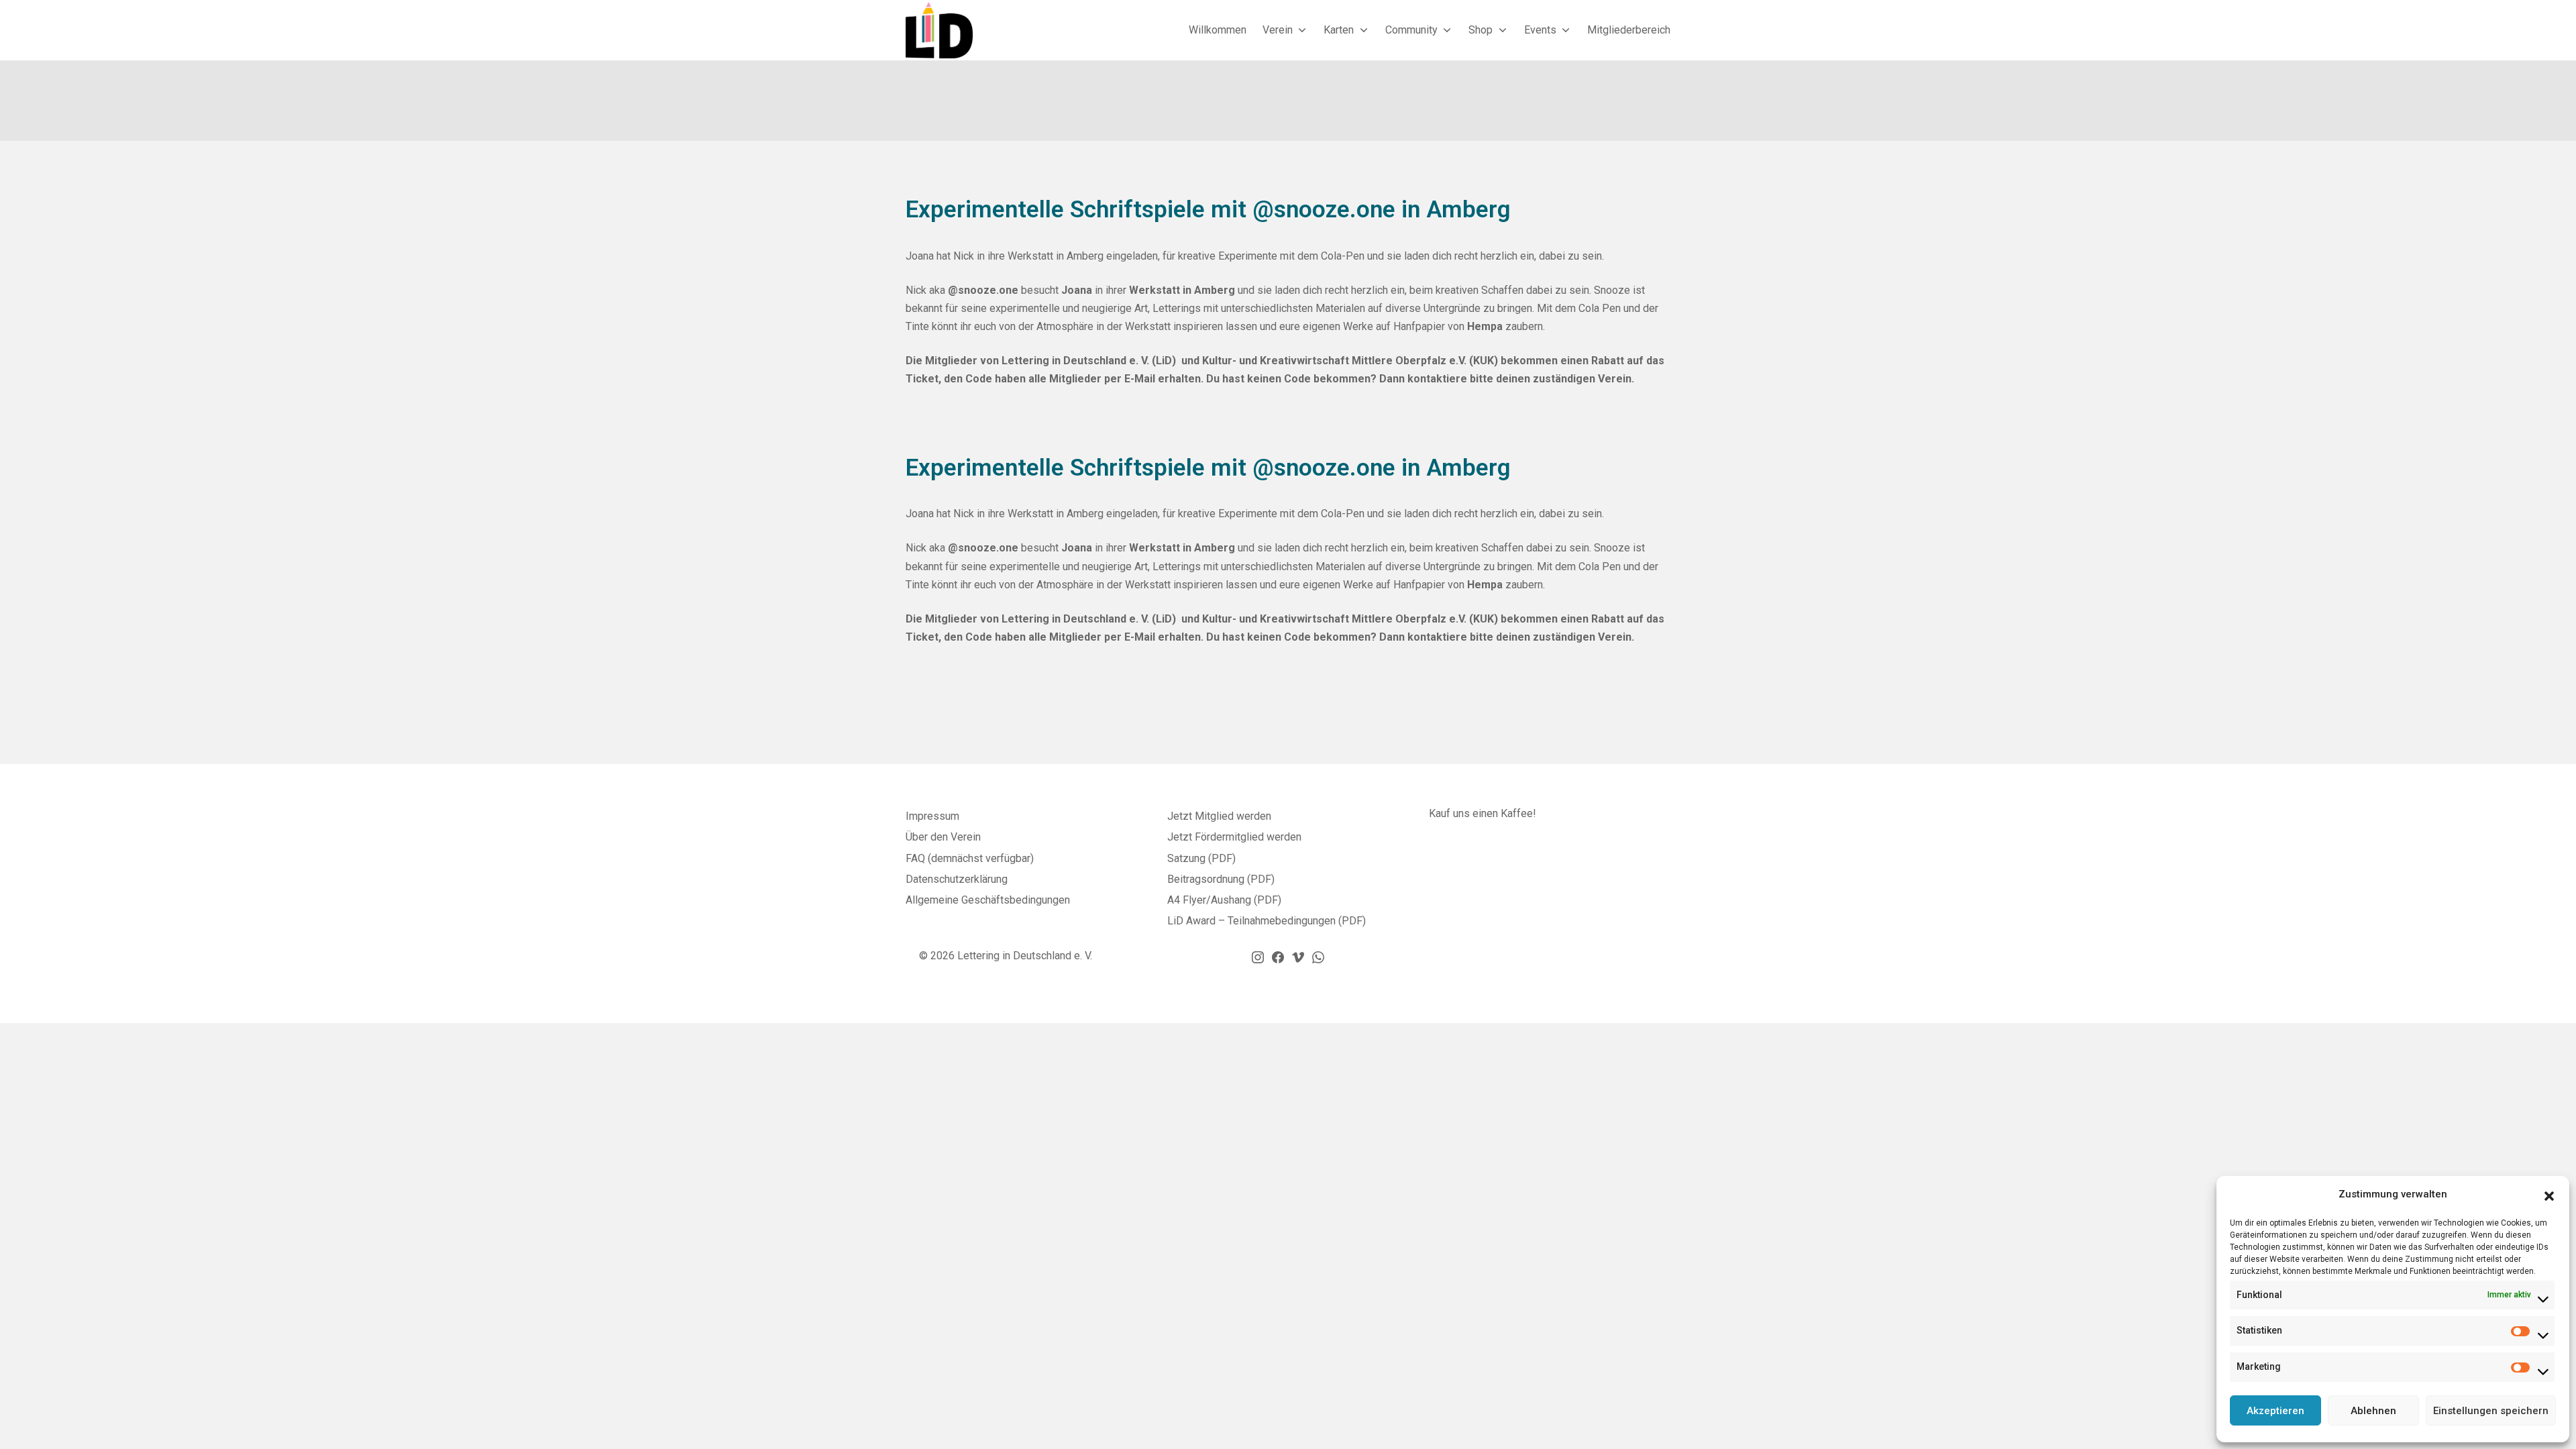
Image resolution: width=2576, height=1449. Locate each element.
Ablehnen (2373, 1411)
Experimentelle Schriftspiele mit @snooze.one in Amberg (1208, 210)
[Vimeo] (1298, 957)
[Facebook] (1278, 957)
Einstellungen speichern (2491, 1411)
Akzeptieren (2275, 1411)
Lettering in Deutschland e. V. (1025, 956)
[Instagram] (1258, 957)
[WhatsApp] (1318, 957)
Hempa (1485, 326)
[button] (2549, 1195)
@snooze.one (982, 290)
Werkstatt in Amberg (1182, 290)
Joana (1077, 290)
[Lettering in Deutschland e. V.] (939, 30)
